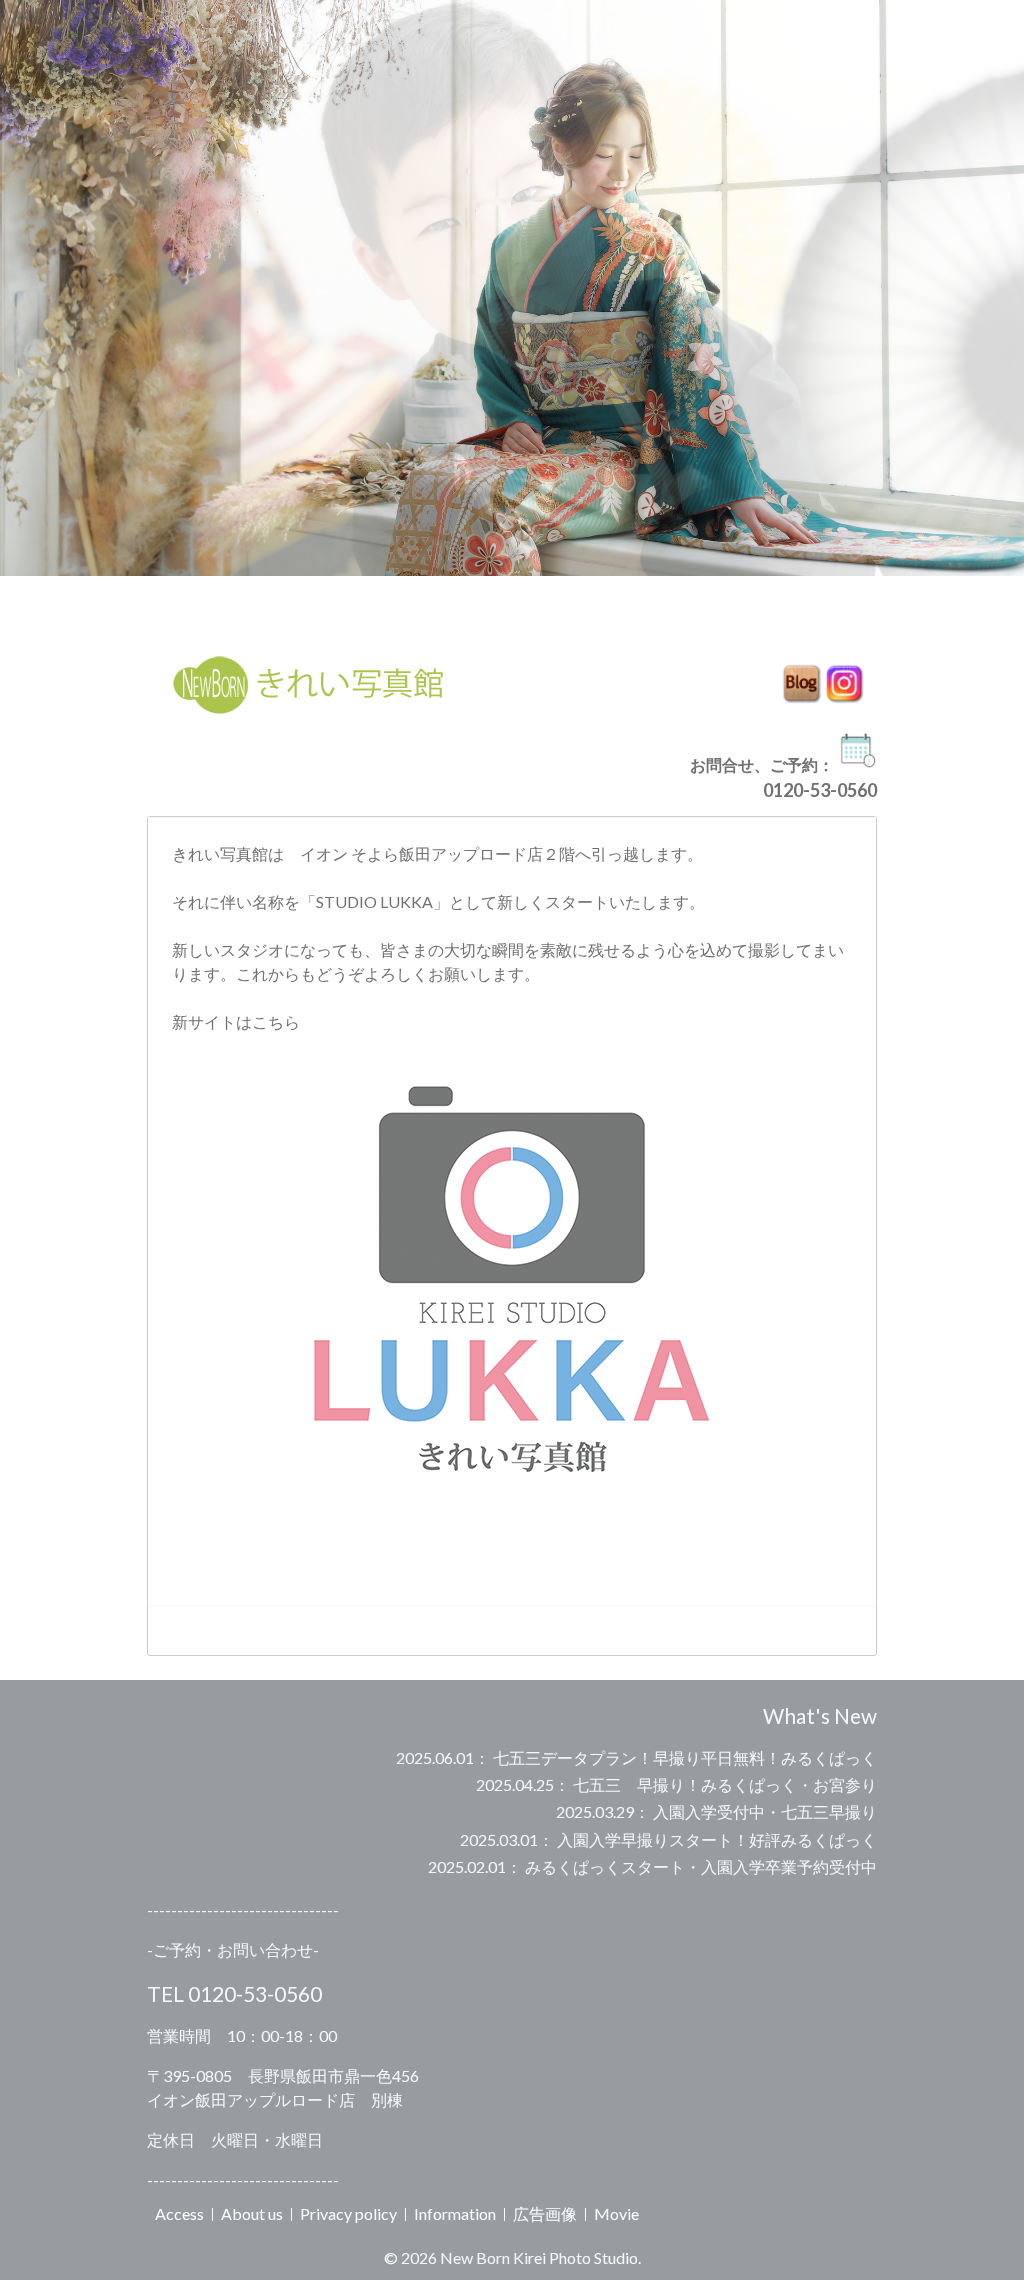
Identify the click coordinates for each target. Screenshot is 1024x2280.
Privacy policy (348, 2213)
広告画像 (545, 2213)
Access (179, 2213)
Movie (616, 2213)
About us (252, 2213)
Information (455, 2213)
